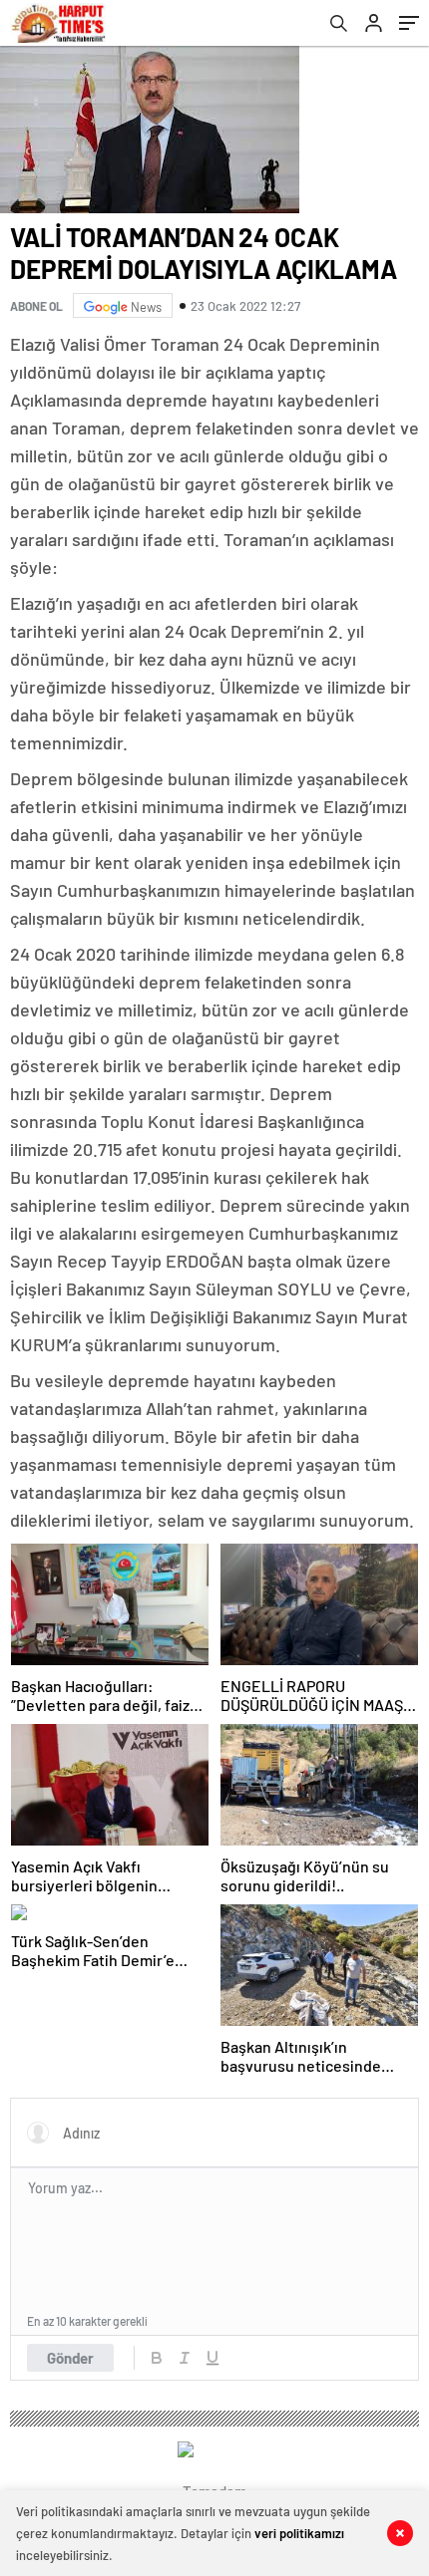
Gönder (70, 2358)
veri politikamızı (299, 2533)
